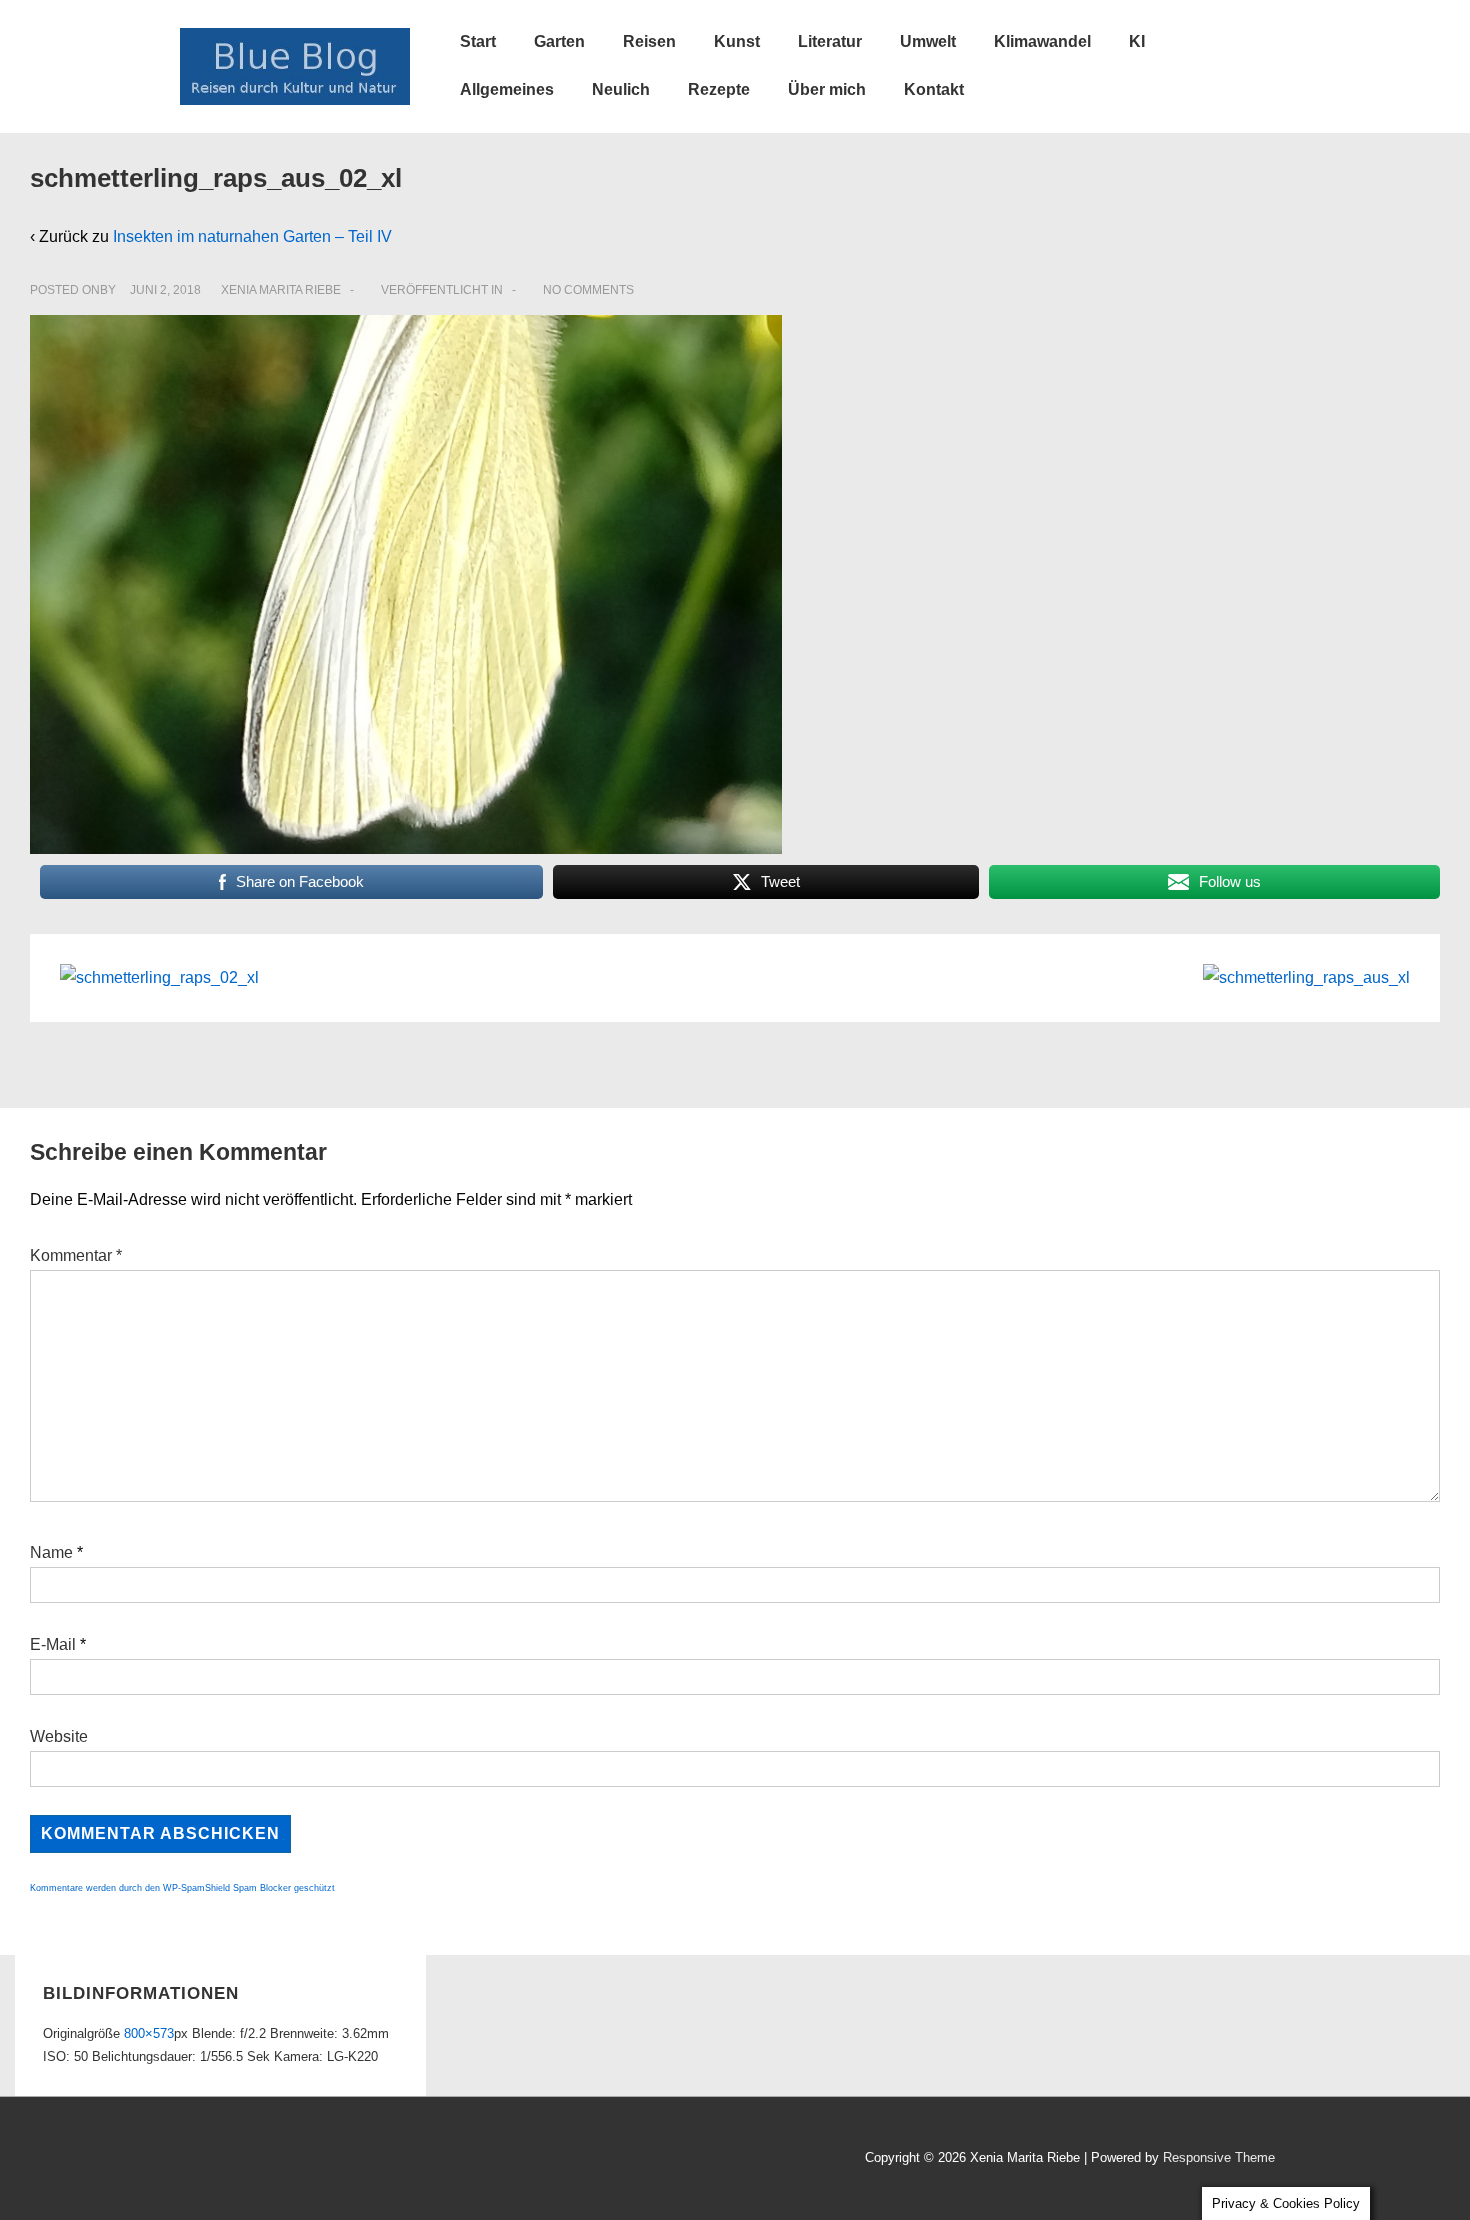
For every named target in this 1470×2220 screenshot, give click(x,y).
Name (51, 1552)
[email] (280, 2160)
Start (478, 41)
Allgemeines (507, 89)
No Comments (588, 290)
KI (1137, 41)
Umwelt (928, 41)
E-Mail (53, 1644)
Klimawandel (1042, 41)
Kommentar (76, 1255)
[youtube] (238, 2160)
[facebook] (194, 2160)
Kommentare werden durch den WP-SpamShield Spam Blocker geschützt (182, 1888)
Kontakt (934, 89)
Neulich (621, 89)
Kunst (737, 41)
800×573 (149, 2033)
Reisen (649, 41)
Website (59, 1736)
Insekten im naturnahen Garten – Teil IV (252, 236)
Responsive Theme (1219, 2157)
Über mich (827, 89)
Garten (559, 41)
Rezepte (719, 89)
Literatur (830, 41)
